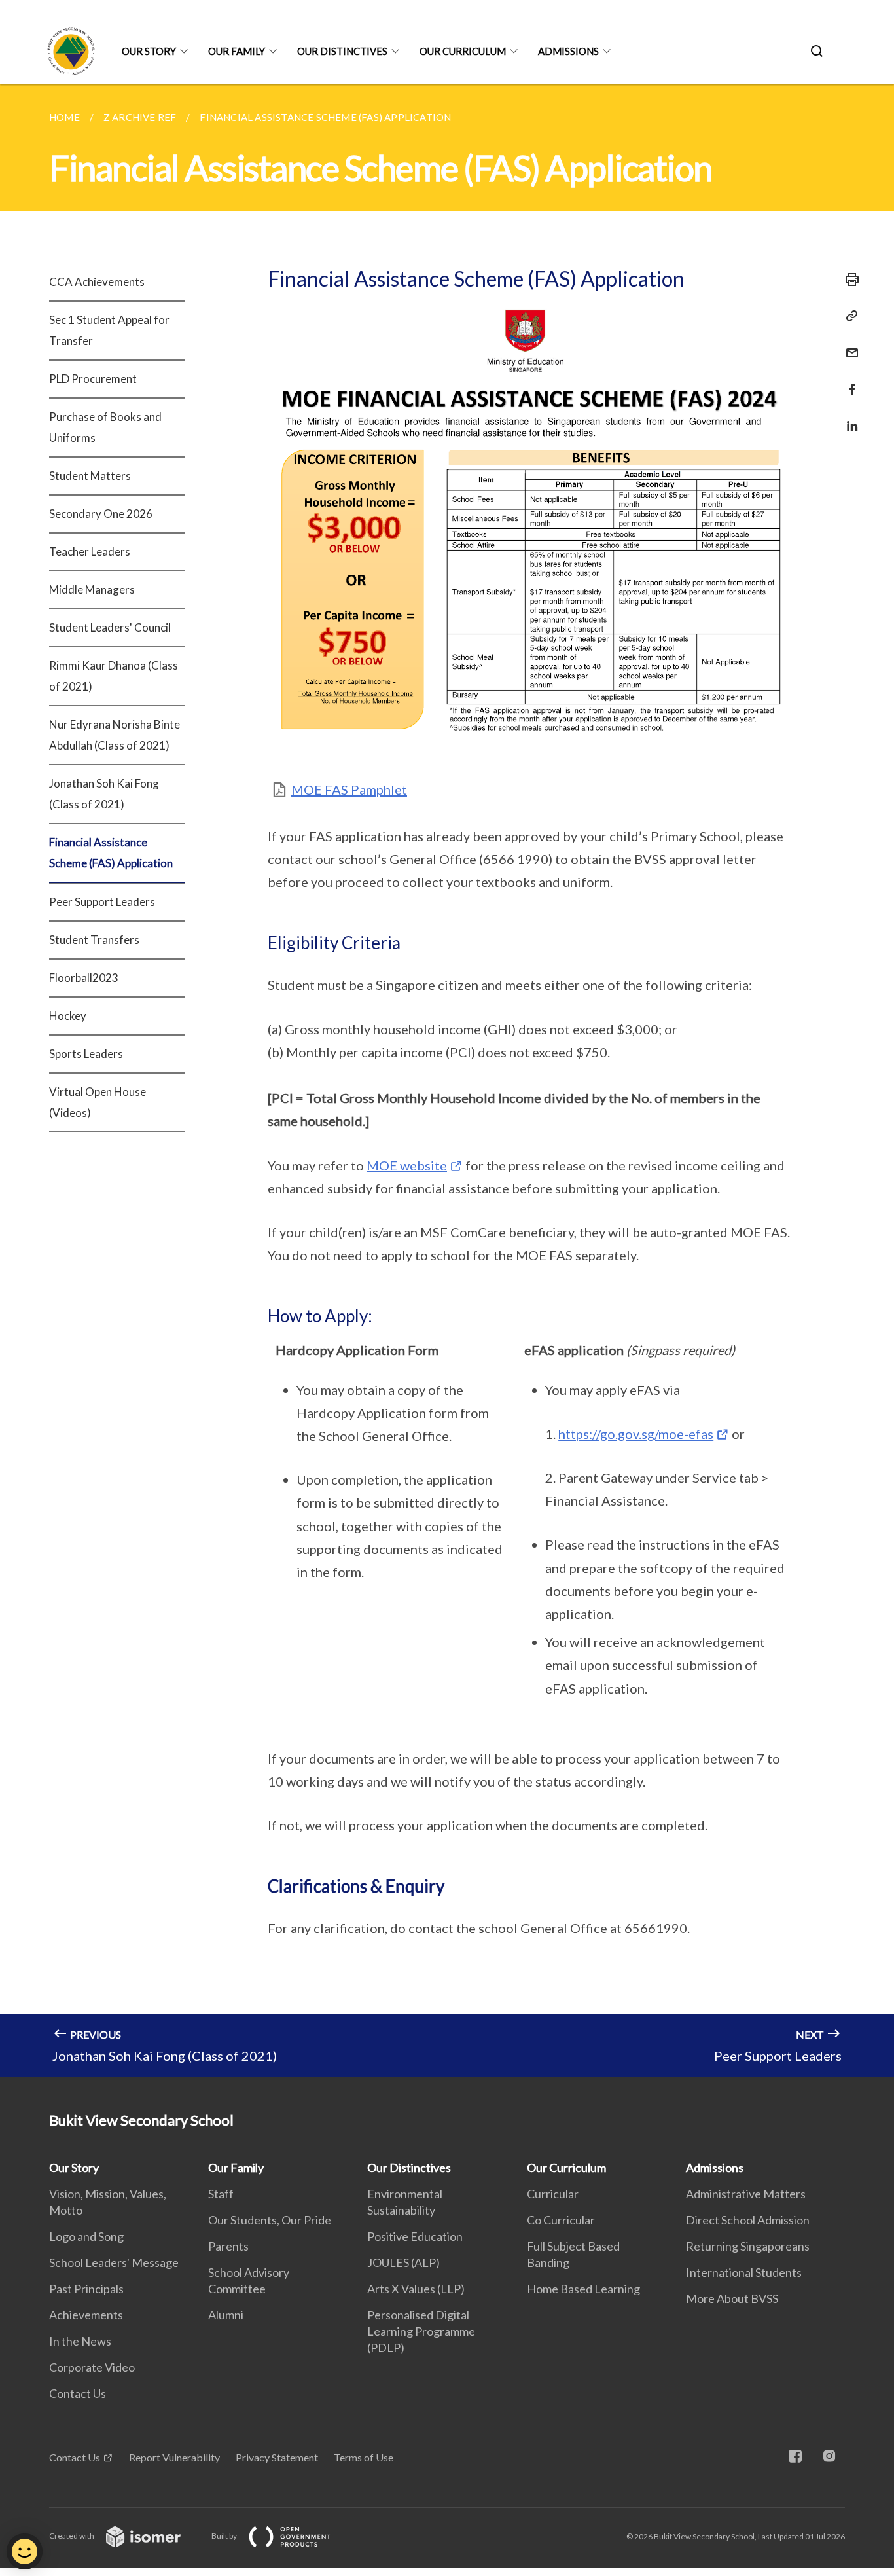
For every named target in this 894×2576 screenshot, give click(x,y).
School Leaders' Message (114, 2262)
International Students (744, 2272)
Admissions (568, 51)
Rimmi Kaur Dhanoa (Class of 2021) (114, 676)
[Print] (848, 280)
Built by (225, 2536)
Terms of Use (364, 2457)
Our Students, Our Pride (270, 2220)
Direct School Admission (748, 2220)
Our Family (237, 51)
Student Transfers (94, 940)
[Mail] (848, 345)
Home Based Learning (583, 2289)
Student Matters (90, 476)
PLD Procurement (93, 379)
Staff (221, 2194)
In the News (80, 2341)
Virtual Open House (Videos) (98, 1102)
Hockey (68, 1016)
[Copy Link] (848, 316)
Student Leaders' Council (110, 627)
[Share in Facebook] (848, 381)
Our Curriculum (463, 51)
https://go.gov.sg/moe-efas (636, 1434)
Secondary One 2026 (101, 514)
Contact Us (78, 2393)
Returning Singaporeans (748, 2246)
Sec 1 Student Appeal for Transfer (109, 330)
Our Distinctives (342, 51)
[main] (447, 1080)
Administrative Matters (746, 2194)
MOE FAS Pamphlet (349, 789)
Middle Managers (92, 590)
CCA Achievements (97, 282)
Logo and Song (86, 2236)
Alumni (226, 2315)
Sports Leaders (86, 1054)
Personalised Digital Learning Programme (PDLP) (421, 2331)
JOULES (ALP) (403, 2262)
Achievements (86, 2315)
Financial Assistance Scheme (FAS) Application (111, 853)
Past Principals (86, 2289)
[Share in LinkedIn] (848, 418)
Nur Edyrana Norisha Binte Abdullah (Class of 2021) (115, 735)
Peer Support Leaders (102, 902)
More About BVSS (732, 2298)
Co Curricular (561, 2220)
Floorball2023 (84, 978)
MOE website (407, 1165)
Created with (72, 2536)
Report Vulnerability (174, 2457)
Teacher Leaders (90, 552)
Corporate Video (92, 2367)
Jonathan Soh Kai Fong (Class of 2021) (104, 794)
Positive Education (415, 2236)
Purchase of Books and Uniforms (105, 427)
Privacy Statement (277, 2457)
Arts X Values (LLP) (416, 2289)
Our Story (149, 51)
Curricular (553, 2194)
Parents (228, 2246)
